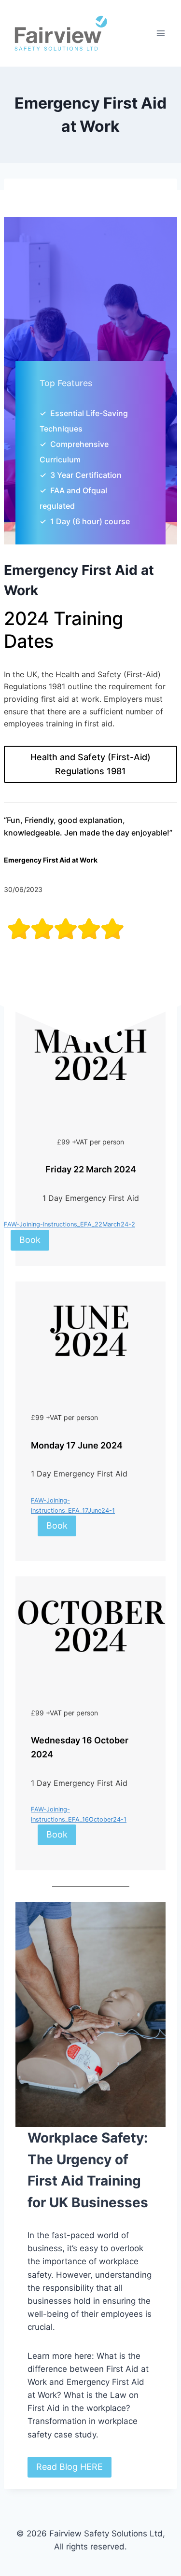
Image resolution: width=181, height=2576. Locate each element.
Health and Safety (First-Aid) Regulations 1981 (90, 764)
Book (30, 1240)
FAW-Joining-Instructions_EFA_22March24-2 (70, 1224)
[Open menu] (160, 33)
